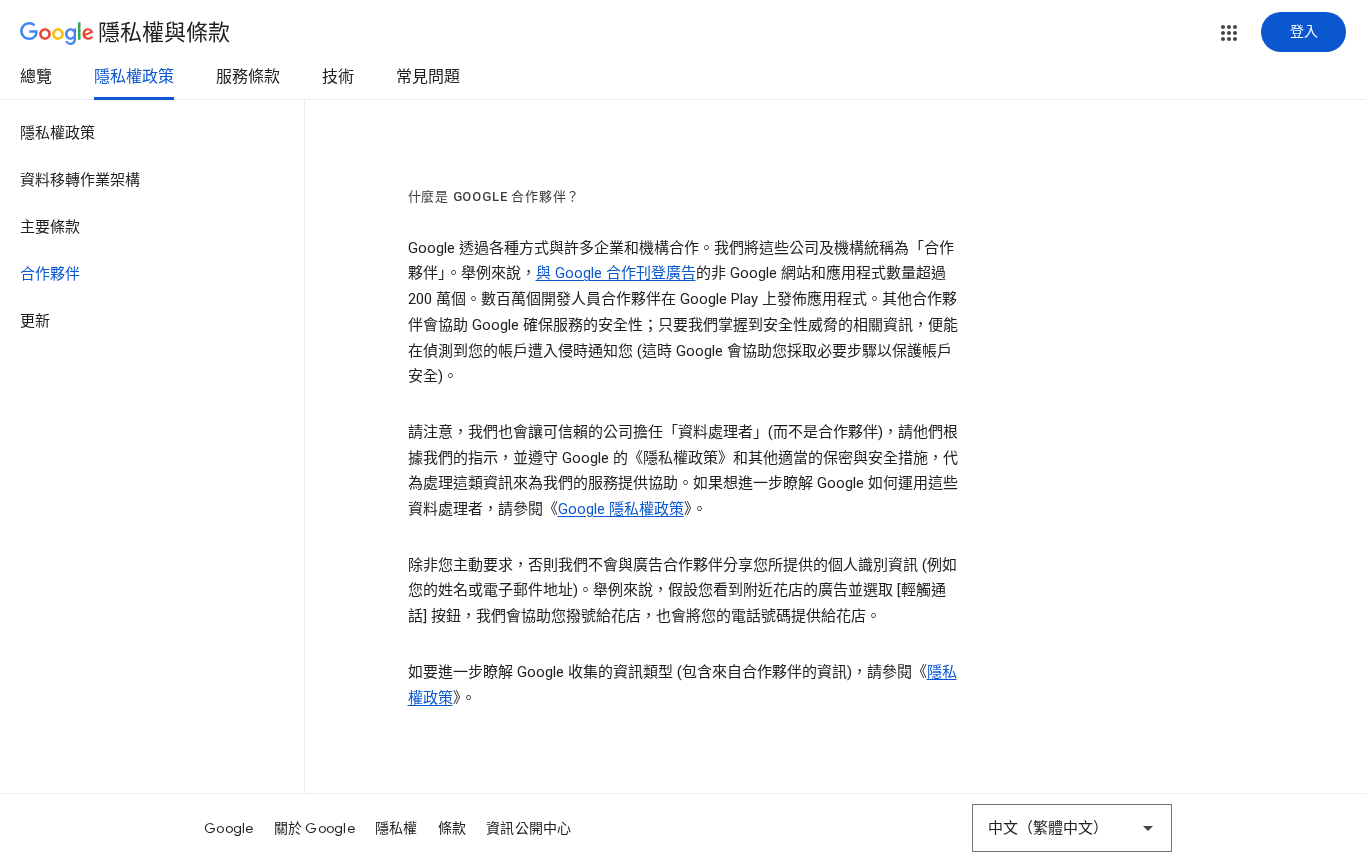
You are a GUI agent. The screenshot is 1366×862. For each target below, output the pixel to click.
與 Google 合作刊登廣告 (616, 273)
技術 (338, 77)
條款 (452, 828)
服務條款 (248, 77)
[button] (1229, 33)
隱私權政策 (134, 77)
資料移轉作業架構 (80, 180)
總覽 (36, 77)
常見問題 (428, 77)
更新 (35, 321)
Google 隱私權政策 (621, 509)
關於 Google (314, 828)
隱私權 (396, 828)
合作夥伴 (50, 274)
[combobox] (1072, 828)
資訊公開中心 (529, 828)
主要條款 (50, 227)
